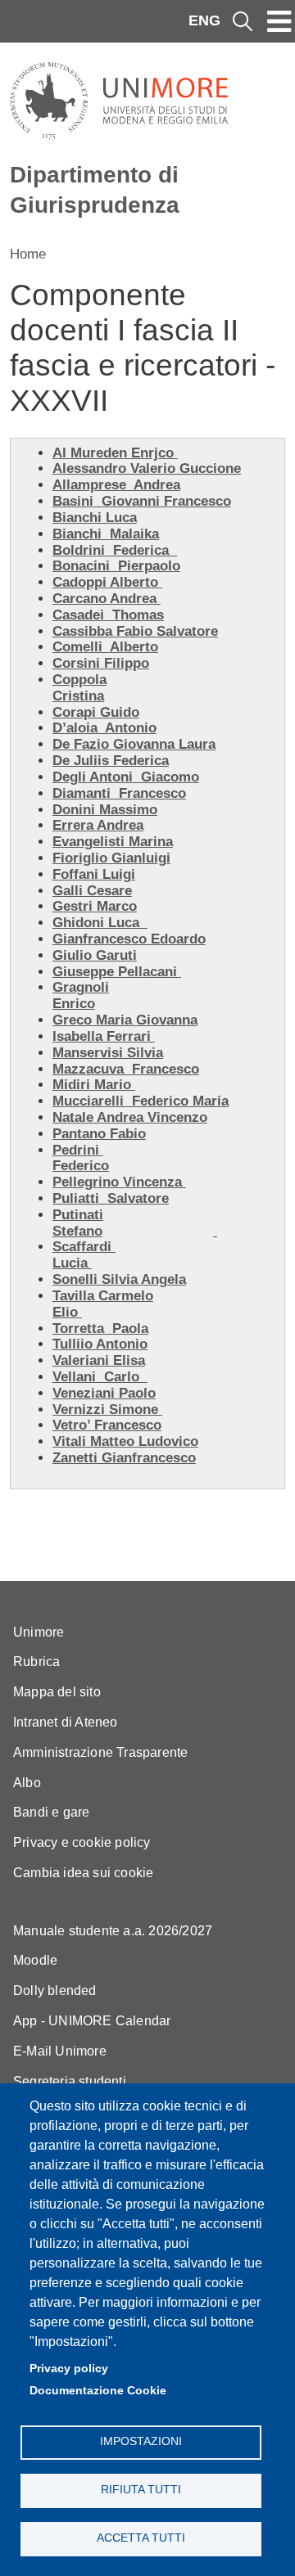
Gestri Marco (95, 906)
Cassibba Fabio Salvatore (135, 631)
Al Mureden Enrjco (115, 453)
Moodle (35, 1960)
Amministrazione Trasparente (100, 1752)
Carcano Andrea (107, 599)
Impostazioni (141, 2441)
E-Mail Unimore (60, 2051)
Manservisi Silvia (108, 1053)
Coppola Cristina (79, 688)
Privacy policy (69, 2369)
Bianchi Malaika (106, 534)
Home (28, 254)
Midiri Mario (94, 1085)
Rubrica (36, 1662)
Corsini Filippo (101, 663)
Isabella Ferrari (104, 1036)
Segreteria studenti (70, 2081)
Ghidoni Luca (100, 923)
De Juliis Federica (111, 761)
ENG (204, 20)
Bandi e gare (51, 1812)
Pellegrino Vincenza (119, 1182)
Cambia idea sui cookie (83, 1873)
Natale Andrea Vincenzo (130, 1117)
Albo (27, 1783)
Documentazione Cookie (98, 2391)
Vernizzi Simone (107, 1410)
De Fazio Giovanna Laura (134, 744)
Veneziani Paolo (104, 1393)
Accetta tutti (141, 2538)
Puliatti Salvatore (111, 1198)
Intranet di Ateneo (66, 1722)
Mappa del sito (57, 1692)
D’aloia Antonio (104, 728)
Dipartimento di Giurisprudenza (95, 189)
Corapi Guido (96, 712)
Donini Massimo (105, 810)
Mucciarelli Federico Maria (141, 1101)
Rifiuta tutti (141, 2490)
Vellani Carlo (100, 1377)
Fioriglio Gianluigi (111, 858)
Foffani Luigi (94, 874)
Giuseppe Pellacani (117, 972)
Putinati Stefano (78, 1223)
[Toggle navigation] (279, 21)
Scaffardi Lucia (84, 1255)
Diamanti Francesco (119, 793)
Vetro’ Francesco (107, 1425)
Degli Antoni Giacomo (126, 777)
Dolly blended (55, 1991)
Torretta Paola (100, 1329)
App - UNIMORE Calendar (92, 2021)
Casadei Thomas (108, 615)
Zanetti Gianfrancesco (124, 1458)
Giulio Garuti (95, 955)
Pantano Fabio (99, 1134)
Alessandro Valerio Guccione (147, 468)
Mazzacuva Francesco (126, 1069)
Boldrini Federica (115, 550)
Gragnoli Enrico (81, 995)
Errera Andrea (98, 825)
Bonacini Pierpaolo (116, 566)
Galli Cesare (92, 891)
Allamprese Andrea (116, 485)
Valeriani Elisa (99, 1360)
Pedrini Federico (81, 1158)
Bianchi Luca (95, 518)
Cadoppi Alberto (107, 582)
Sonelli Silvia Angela (119, 1279)
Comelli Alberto (105, 647)
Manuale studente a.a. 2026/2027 (113, 1931)
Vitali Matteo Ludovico (125, 1441)
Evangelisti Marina (113, 842)
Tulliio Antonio (100, 1344)
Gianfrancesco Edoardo (129, 939)
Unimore (39, 1632)
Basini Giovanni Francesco (142, 501)
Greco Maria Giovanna (125, 1020)
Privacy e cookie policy (82, 1842)
